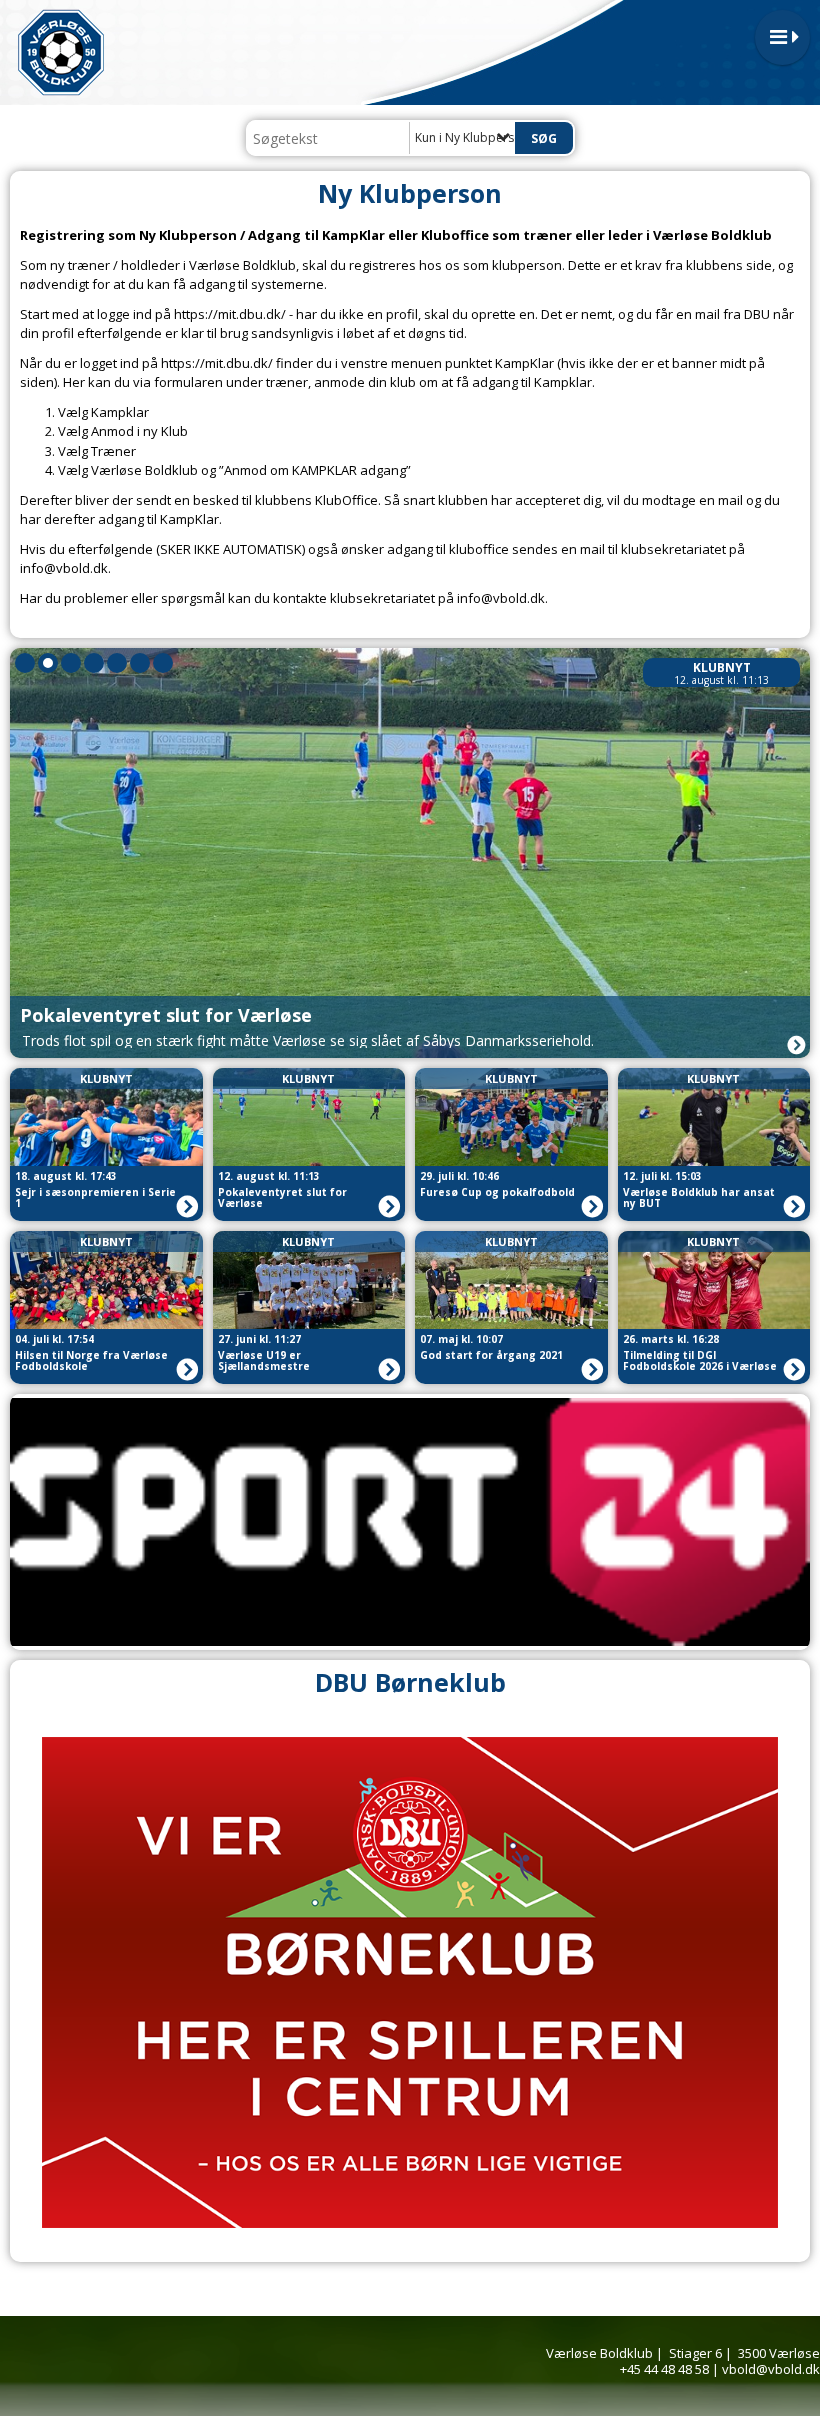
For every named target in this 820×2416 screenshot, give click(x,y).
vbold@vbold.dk (771, 2369)
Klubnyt (722, 667)
